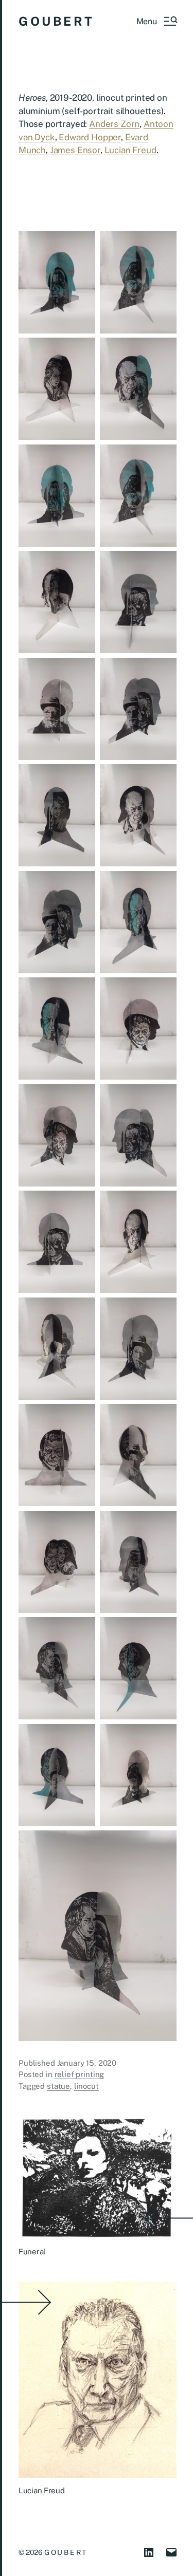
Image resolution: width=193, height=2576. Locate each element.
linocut (86, 2086)
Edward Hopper (90, 137)
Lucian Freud (130, 150)
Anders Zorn (114, 124)
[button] (156, 21)
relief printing (80, 2074)
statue (58, 2086)
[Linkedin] (149, 2552)
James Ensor (75, 150)
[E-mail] (171, 2552)
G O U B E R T (55, 21)
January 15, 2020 (87, 2063)
